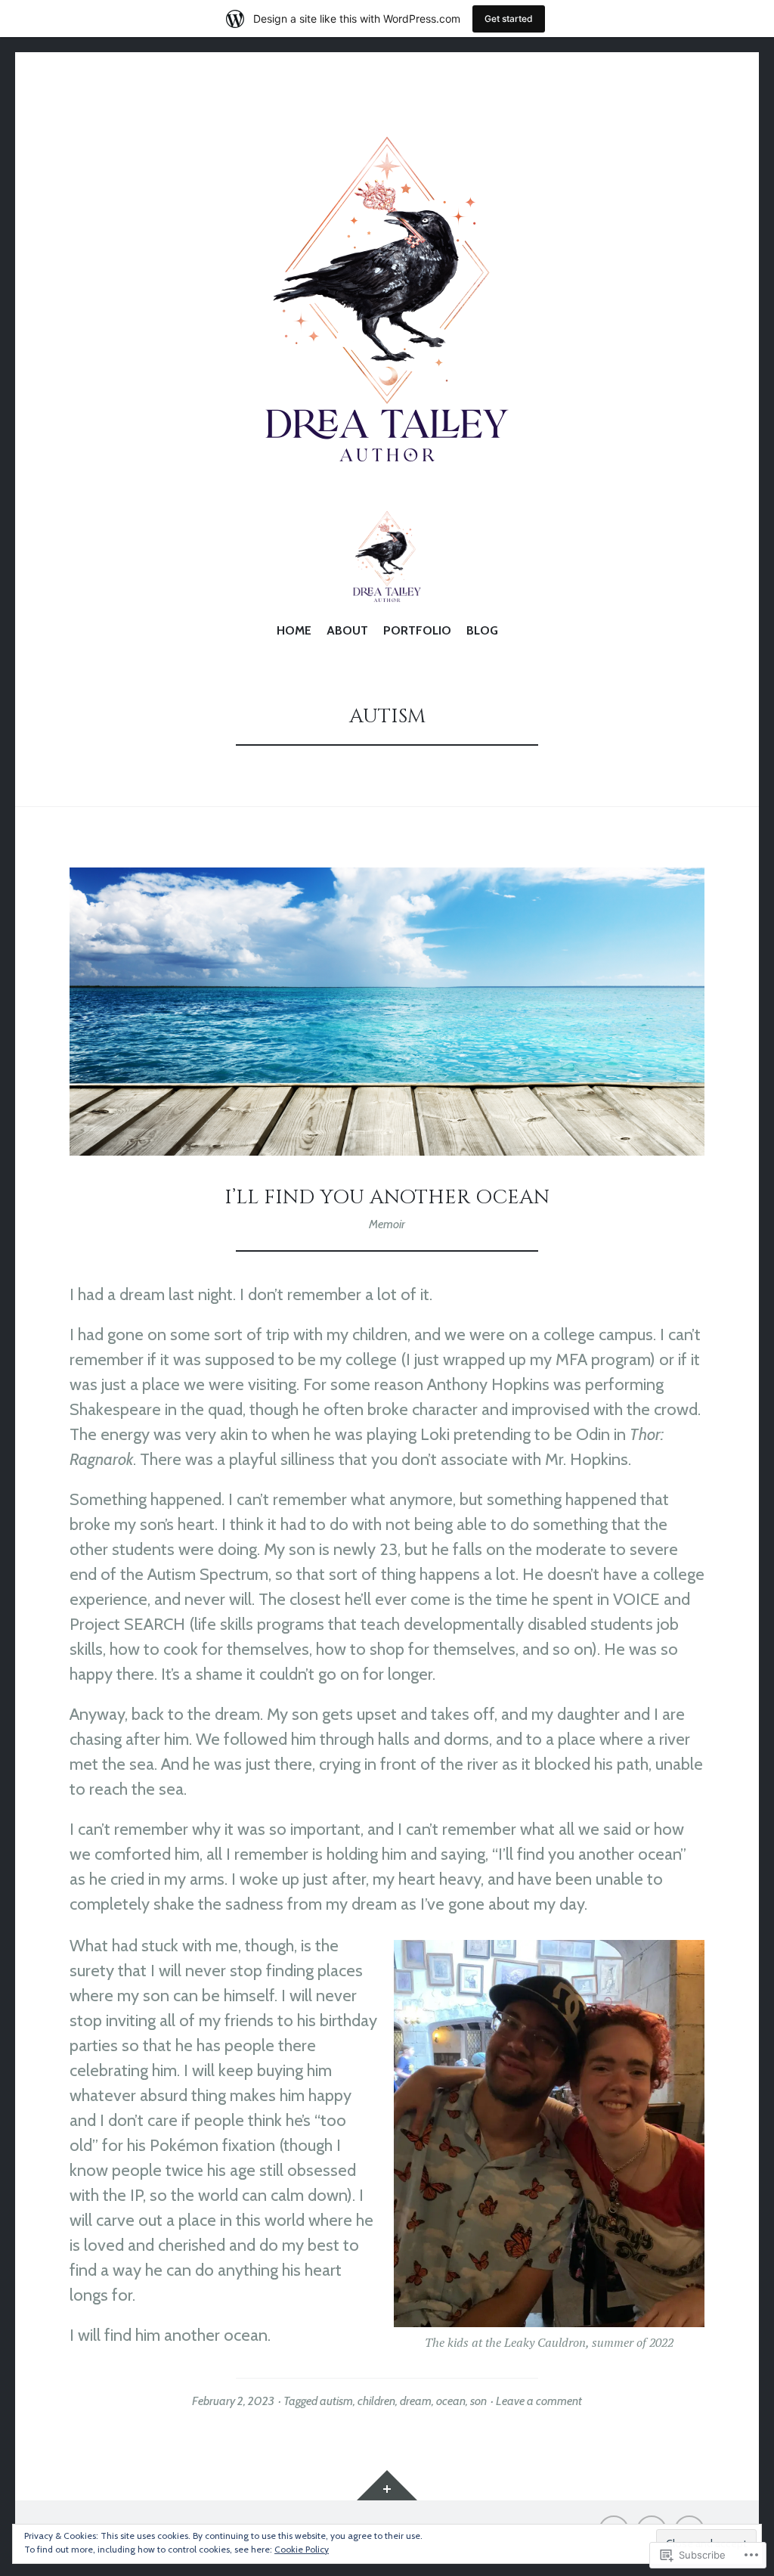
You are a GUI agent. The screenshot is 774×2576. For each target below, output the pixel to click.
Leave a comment (539, 2401)
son (478, 2401)
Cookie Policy (302, 2549)
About (347, 630)
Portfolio (417, 630)
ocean (451, 2401)
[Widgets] (387, 2485)
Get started (509, 19)
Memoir (387, 1224)
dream (416, 2401)
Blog (482, 630)
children (376, 2401)
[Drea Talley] (387, 302)
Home (294, 630)
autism (336, 2401)
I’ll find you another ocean (387, 1197)
